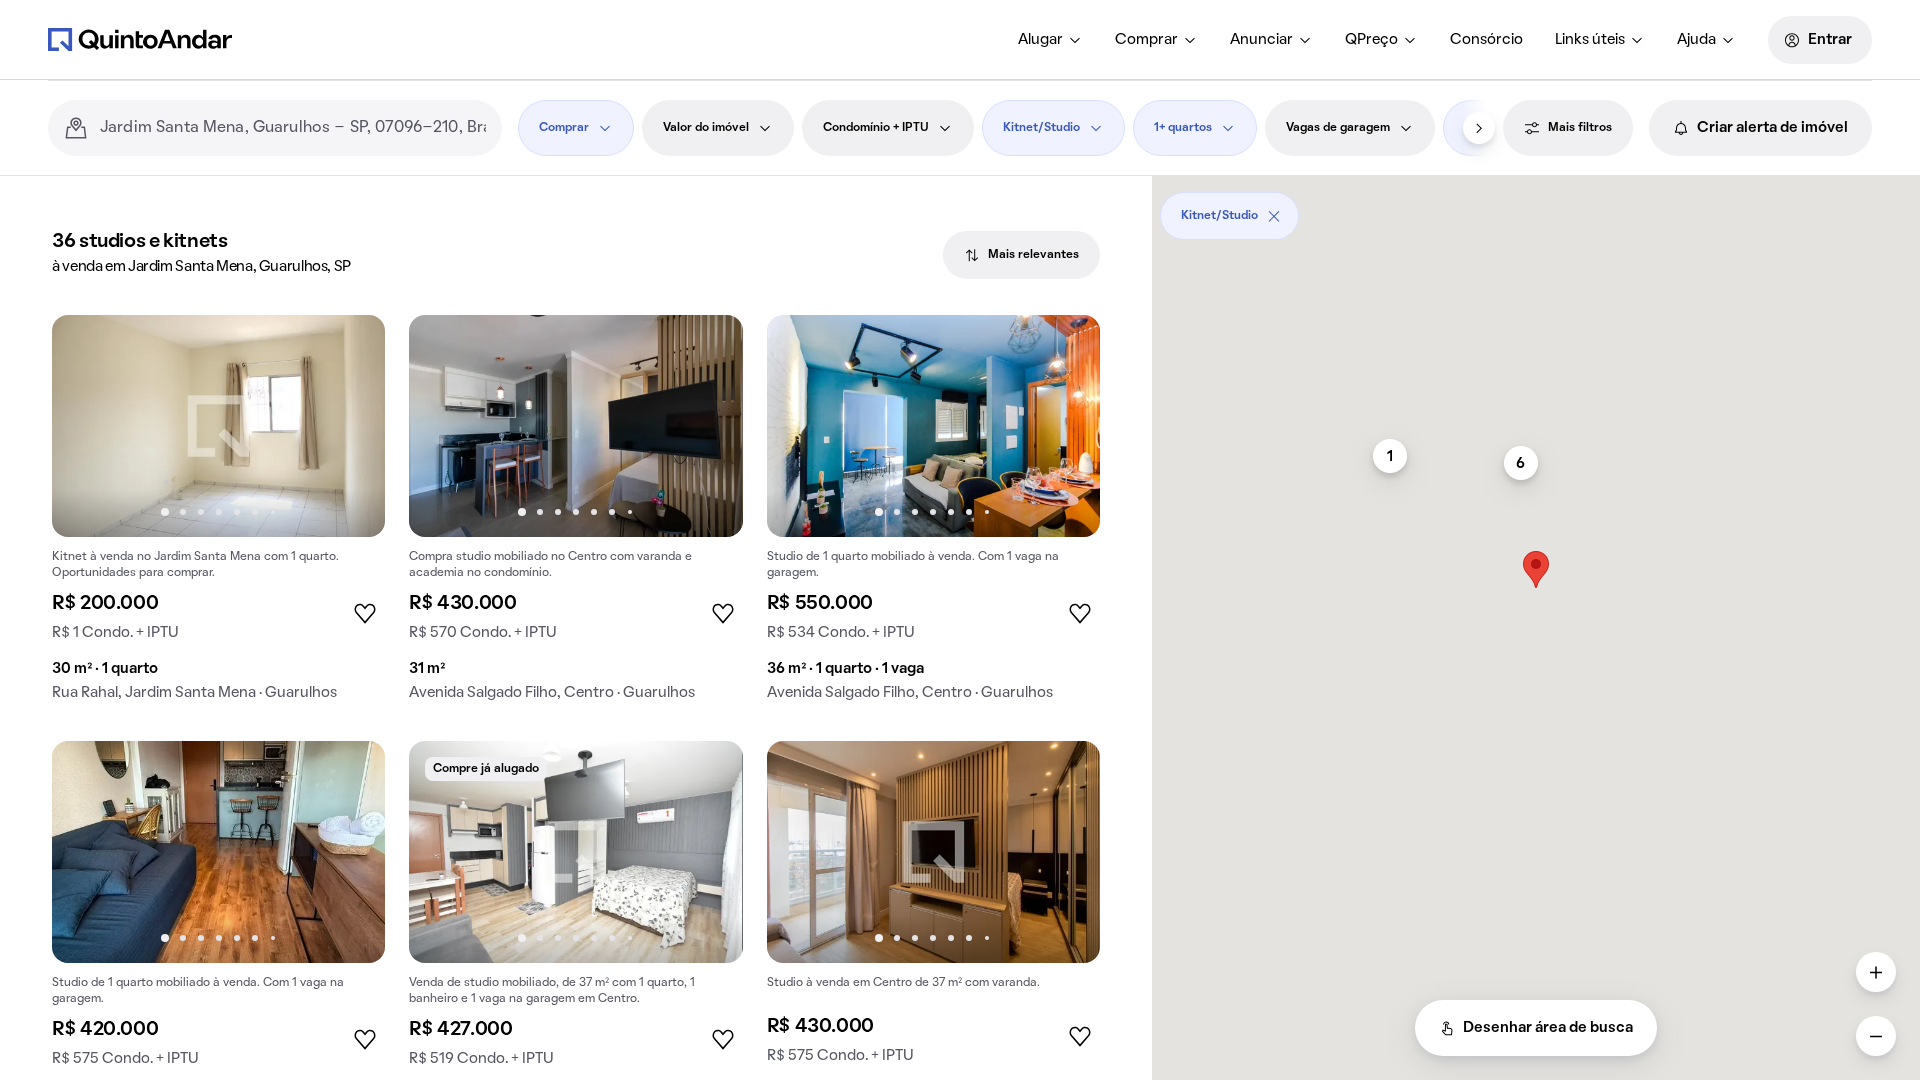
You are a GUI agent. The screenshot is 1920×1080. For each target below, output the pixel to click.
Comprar (1146, 40)
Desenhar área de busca (1548, 1028)
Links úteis (1590, 40)
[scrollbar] (1536, 208)
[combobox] (293, 128)
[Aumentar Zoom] (1876, 972)
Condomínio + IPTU (876, 128)
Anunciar (1261, 40)
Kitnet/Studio (1041, 128)
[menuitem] (1050, 40)
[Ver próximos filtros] (1479, 128)
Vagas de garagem (1338, 128)
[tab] (1021, 255)
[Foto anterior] (88, 426)
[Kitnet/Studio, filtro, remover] (1274, 216)
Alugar (1040, 40)
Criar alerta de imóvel (1772, 128)
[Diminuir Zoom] (1876, 1036)
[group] (218, 516)
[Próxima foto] (349, 426)
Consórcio (1486, 40)
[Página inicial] (140, 39)
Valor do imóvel (706, 128)
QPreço (1371, 40)
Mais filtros (1580, 128)
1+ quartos (1183, 128)
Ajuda (1696, 40)
